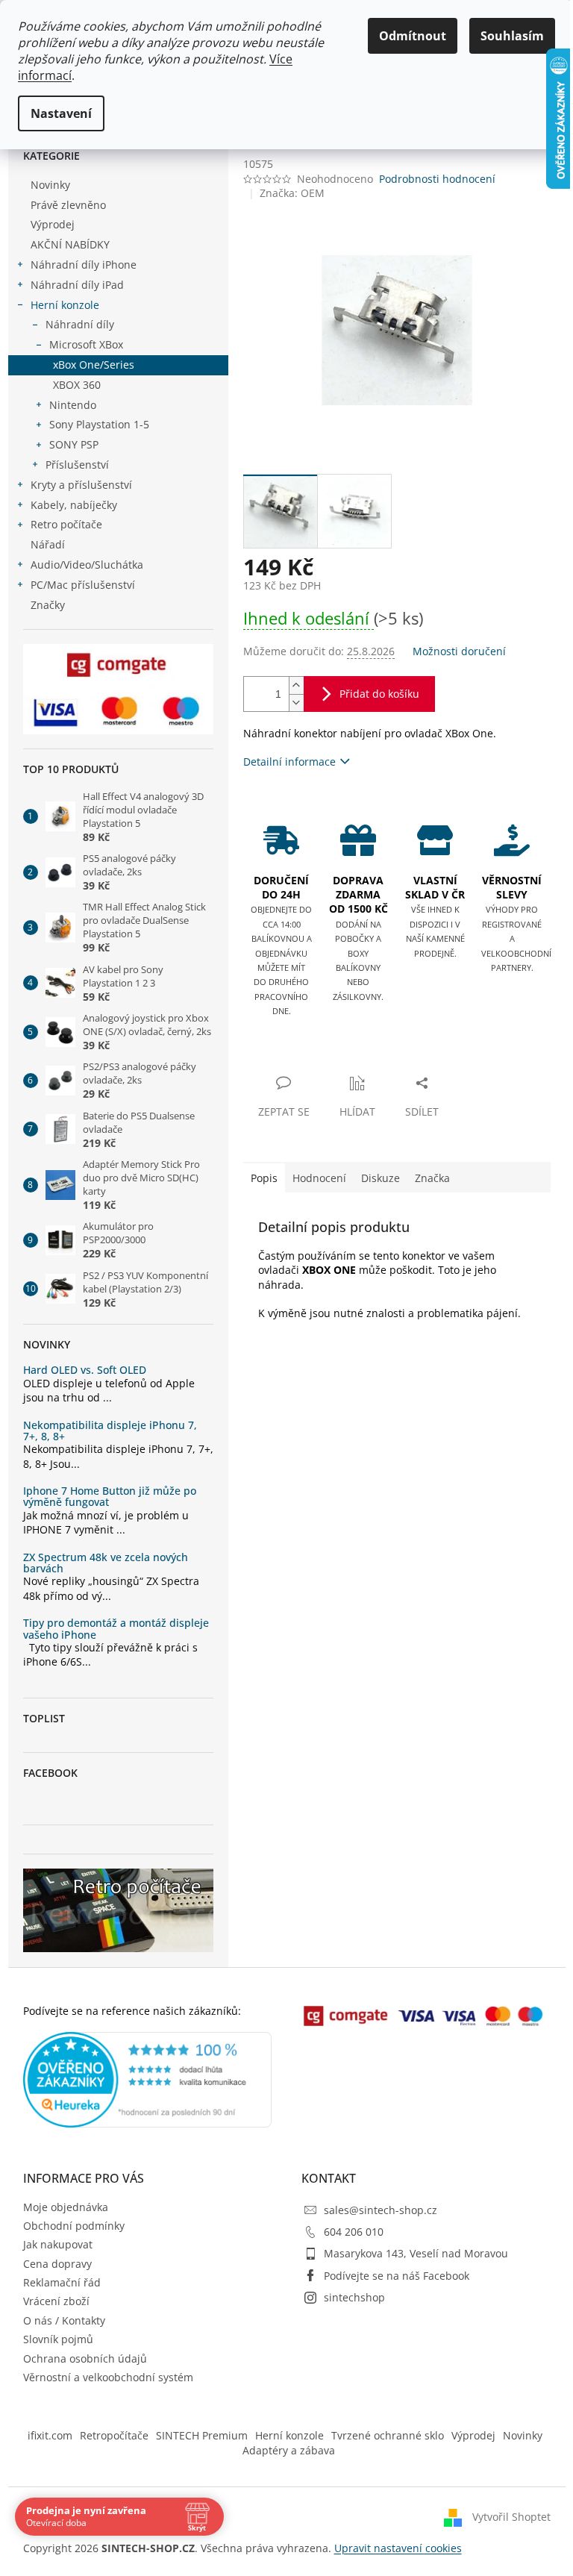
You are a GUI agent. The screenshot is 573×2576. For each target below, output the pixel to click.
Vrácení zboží (56, 2301)
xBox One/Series (94, 365)
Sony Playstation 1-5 (99, 424)
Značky (48, 605)
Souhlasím (512, 36)
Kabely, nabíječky (74, 505)
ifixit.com (50, 2435)
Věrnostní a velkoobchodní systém (108, 2377)
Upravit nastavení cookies (398, 2548)
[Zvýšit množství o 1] (296, 685)
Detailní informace (289, 762)
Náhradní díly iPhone (84, 265)
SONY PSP (74, 444)
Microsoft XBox (86, 344)
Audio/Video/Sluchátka (87, 565)
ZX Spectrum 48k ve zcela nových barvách (106, 1563)
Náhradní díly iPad (77, 285)
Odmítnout (413, 36)
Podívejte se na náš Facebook (397, 2276)
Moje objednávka (66, 2207)
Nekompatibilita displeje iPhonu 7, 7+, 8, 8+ (110, 1431)
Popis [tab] (264, 1178)
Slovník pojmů (58, 2339)
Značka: (292, 193)
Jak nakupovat (58, 2244)
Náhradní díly (80, 324)
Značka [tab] (432, 1178)
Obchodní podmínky (74, 2226)
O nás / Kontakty (64, 2320)
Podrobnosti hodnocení (437, 179)
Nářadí (48, 544)
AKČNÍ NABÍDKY (70, 244)
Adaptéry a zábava (289, 2450)
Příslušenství (77, 465)
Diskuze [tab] (381, 1178)
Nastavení (61, 113)
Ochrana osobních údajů (85, 2358)
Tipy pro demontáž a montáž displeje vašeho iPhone (116, 1629)
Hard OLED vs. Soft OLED (85, 1370)
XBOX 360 (77, 385)
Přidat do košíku (379, 694)
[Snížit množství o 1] (296, 703)
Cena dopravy (57, 2264)
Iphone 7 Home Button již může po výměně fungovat (110, 1497)
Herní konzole (65, 305)
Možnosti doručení (459, 651)
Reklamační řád (62, 2282)
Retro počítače (66, 524)
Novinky (50, 185)
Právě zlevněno (68, 205)
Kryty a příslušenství (81, 485)
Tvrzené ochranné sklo (388, 2435)
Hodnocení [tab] (319, 1178)
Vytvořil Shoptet (511, 2516)
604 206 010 (354, 2232)
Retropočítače (114, 2435)
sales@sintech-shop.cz (381, 2210)
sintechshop (354, 2297)
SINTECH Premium (202, 2435)
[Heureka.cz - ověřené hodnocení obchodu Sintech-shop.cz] (148, 2080)
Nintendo (73, 405)
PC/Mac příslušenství (83, 585)
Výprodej (53, 224)
